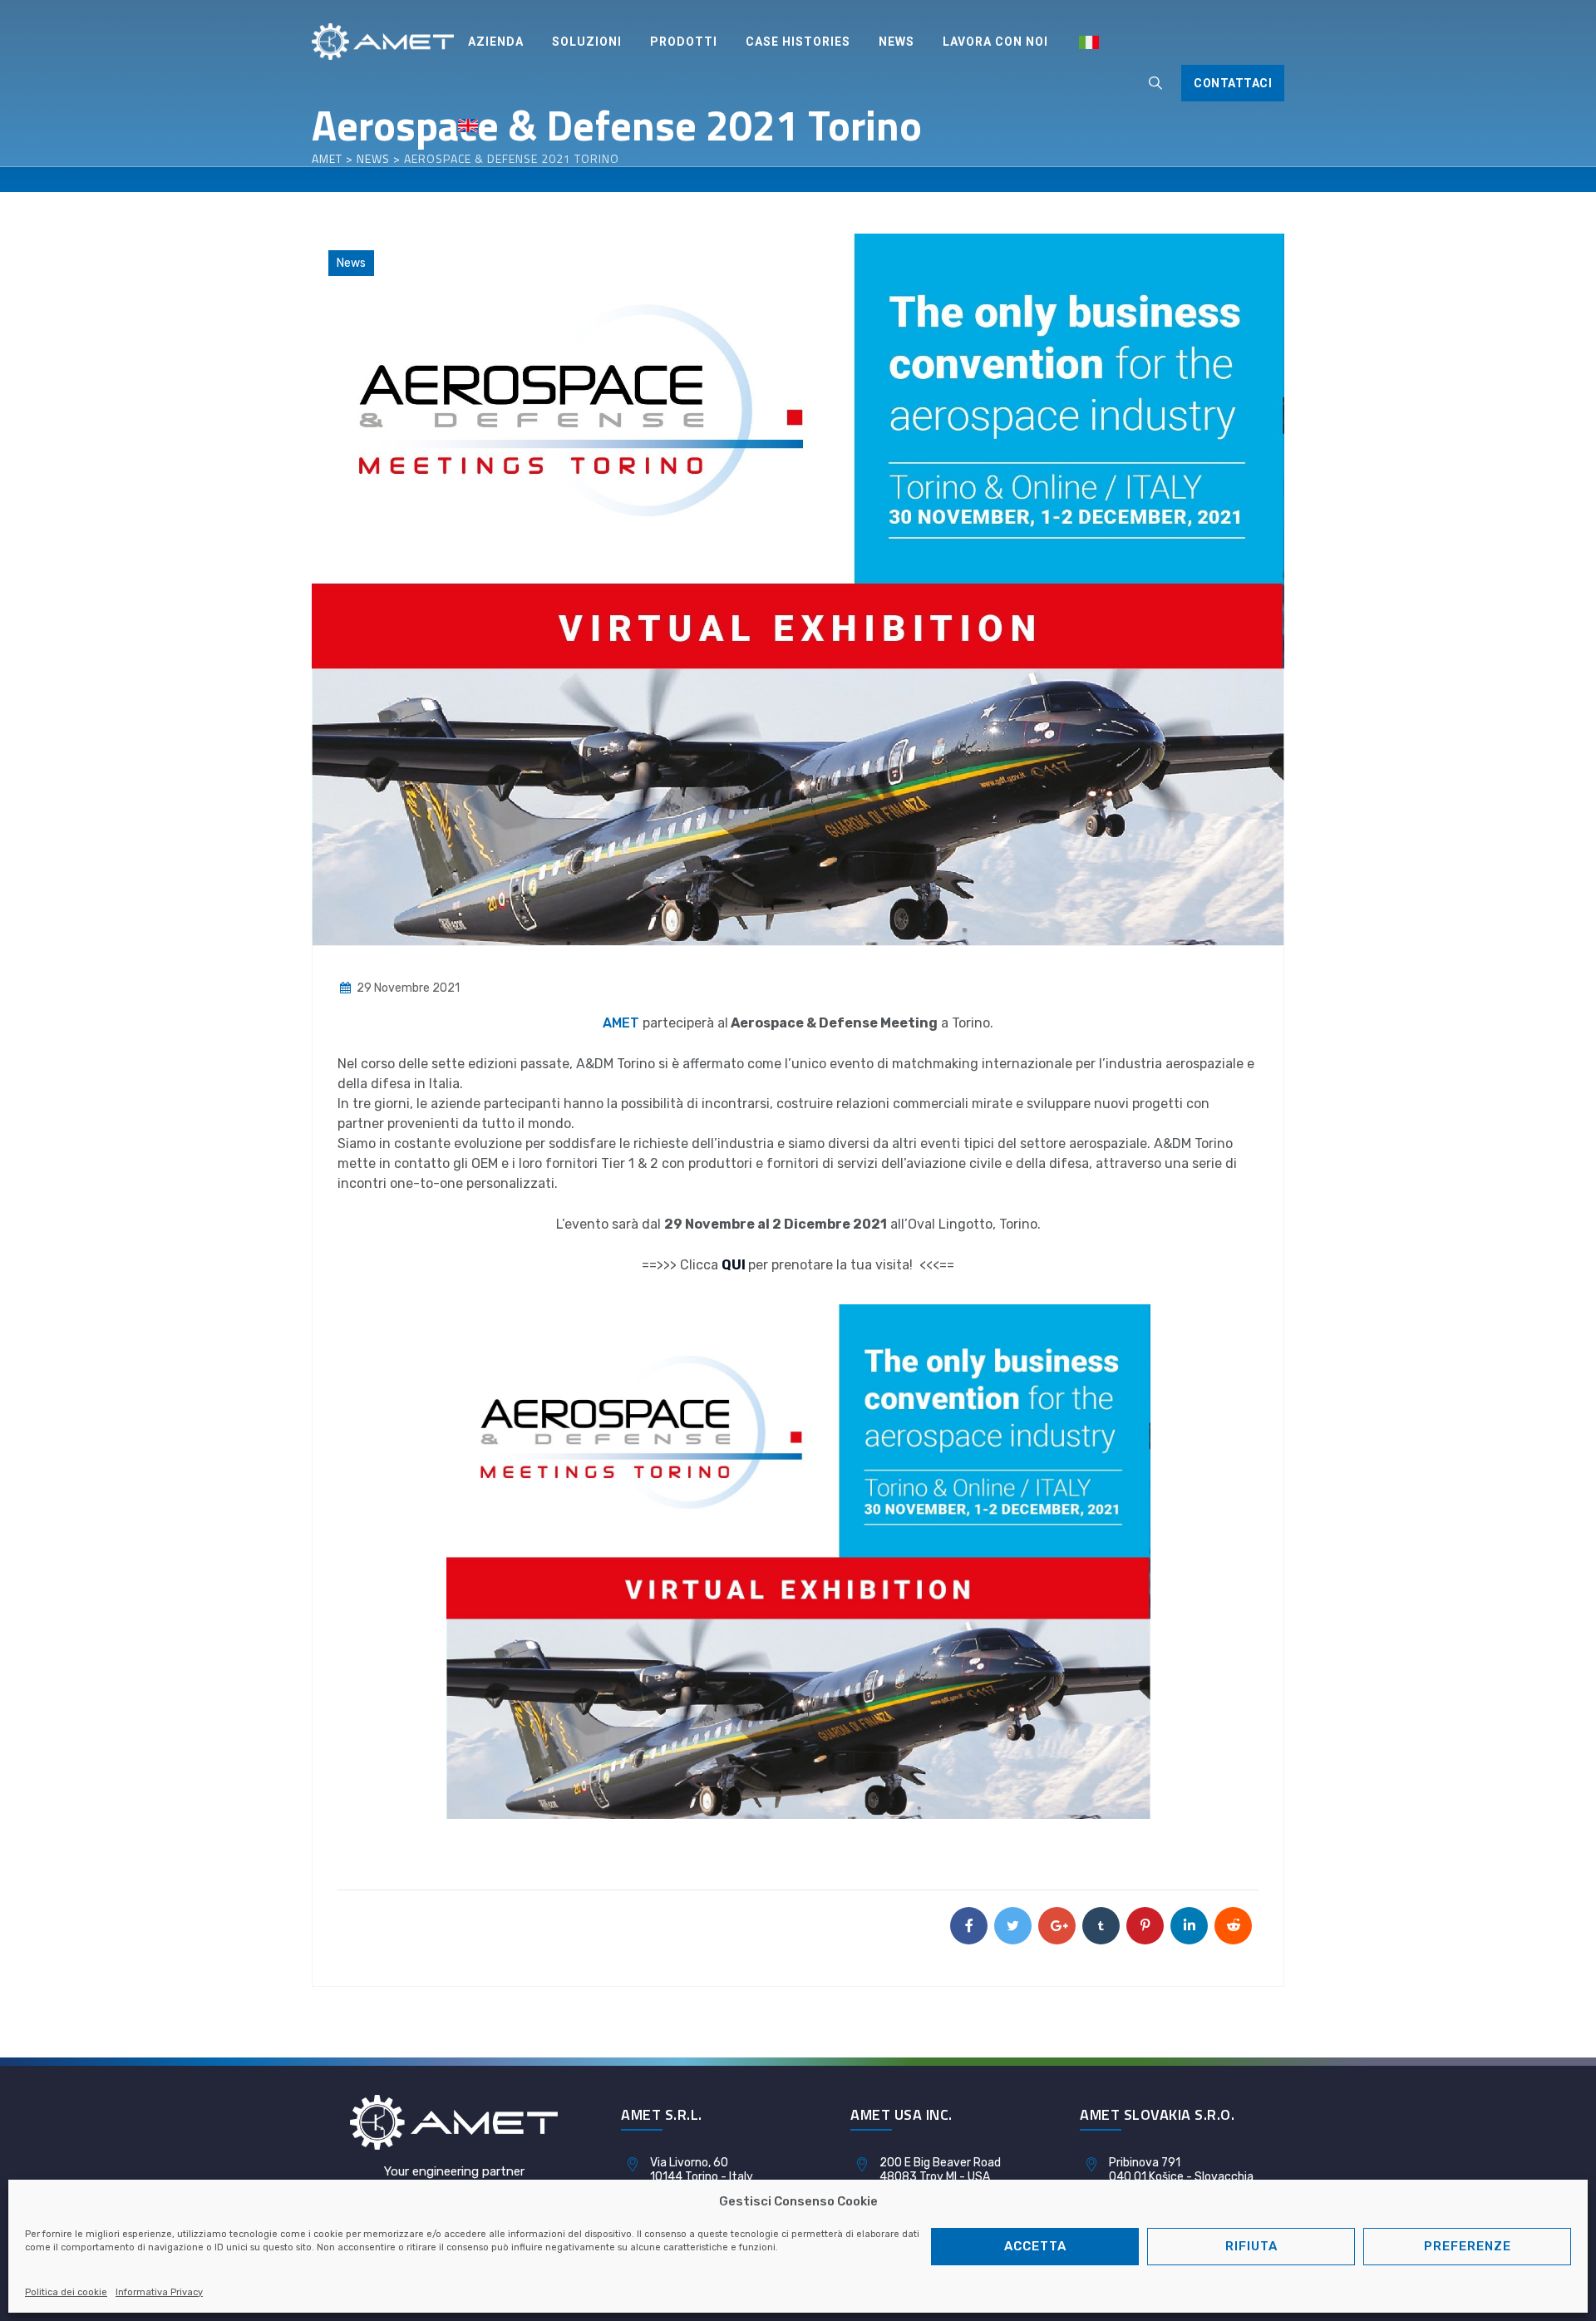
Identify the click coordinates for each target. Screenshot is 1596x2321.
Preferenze (1468, 2246)
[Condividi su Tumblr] (1101, 1926)
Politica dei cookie (66, 2292)
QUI (734, 1265)
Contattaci (1233, 83)
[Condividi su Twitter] (1013, 1926)
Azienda (496, 42)
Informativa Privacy (159, 2292)
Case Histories (798, 42)
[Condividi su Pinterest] (1145, 1926)
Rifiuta (1251, 2246)
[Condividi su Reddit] (1233, 1926)
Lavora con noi (995, 42)
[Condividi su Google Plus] (1057, 1926)
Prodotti (684, 42)
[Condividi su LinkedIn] (1189, 1926)
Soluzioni (587, 42)
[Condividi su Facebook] (969, 1926)
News (897, 42)
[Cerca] (1155, 83)
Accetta (1035, 2246)
